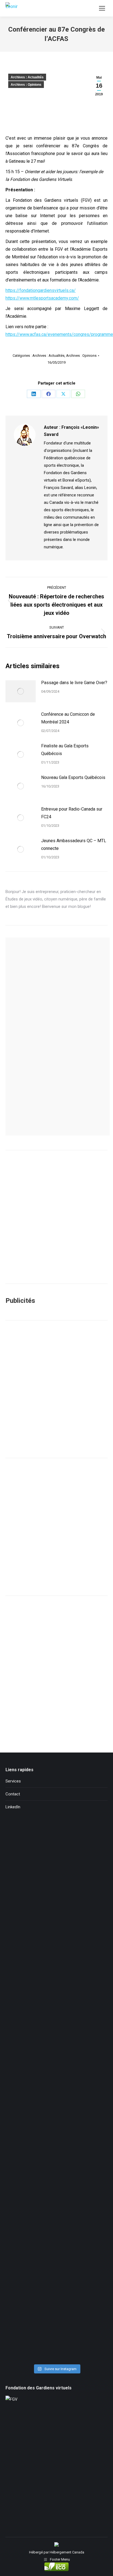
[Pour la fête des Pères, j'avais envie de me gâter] (56, 1971)
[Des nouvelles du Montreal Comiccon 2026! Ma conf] (56, 2211)
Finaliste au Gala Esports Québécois (65, 750)
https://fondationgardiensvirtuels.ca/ (41, 290)
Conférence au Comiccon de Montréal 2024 (68, 718)
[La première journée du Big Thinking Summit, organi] (56, 2091)
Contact (13, 1794)
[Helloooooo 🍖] (56, 2151)
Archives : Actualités (27, 77)
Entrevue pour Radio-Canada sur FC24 (72, 813)
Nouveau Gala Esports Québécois (73, 777)
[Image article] (21, 691)
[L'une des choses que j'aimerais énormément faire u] (56, 2271)
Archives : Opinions (26, 85)
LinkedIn (13, 1807)
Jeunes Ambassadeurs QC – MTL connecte (74, 845)
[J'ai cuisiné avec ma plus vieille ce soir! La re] (56, 1851)
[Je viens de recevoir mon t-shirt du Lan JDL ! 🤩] (56, 2331)
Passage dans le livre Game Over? (74, 683)
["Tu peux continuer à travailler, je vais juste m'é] (56, 2031)
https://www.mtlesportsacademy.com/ (42, 298)
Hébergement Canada (67, 2552)
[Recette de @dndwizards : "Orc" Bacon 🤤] (56, 1911)
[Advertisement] (56, 1389)
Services (13, 1781)
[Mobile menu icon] (102, 8)
